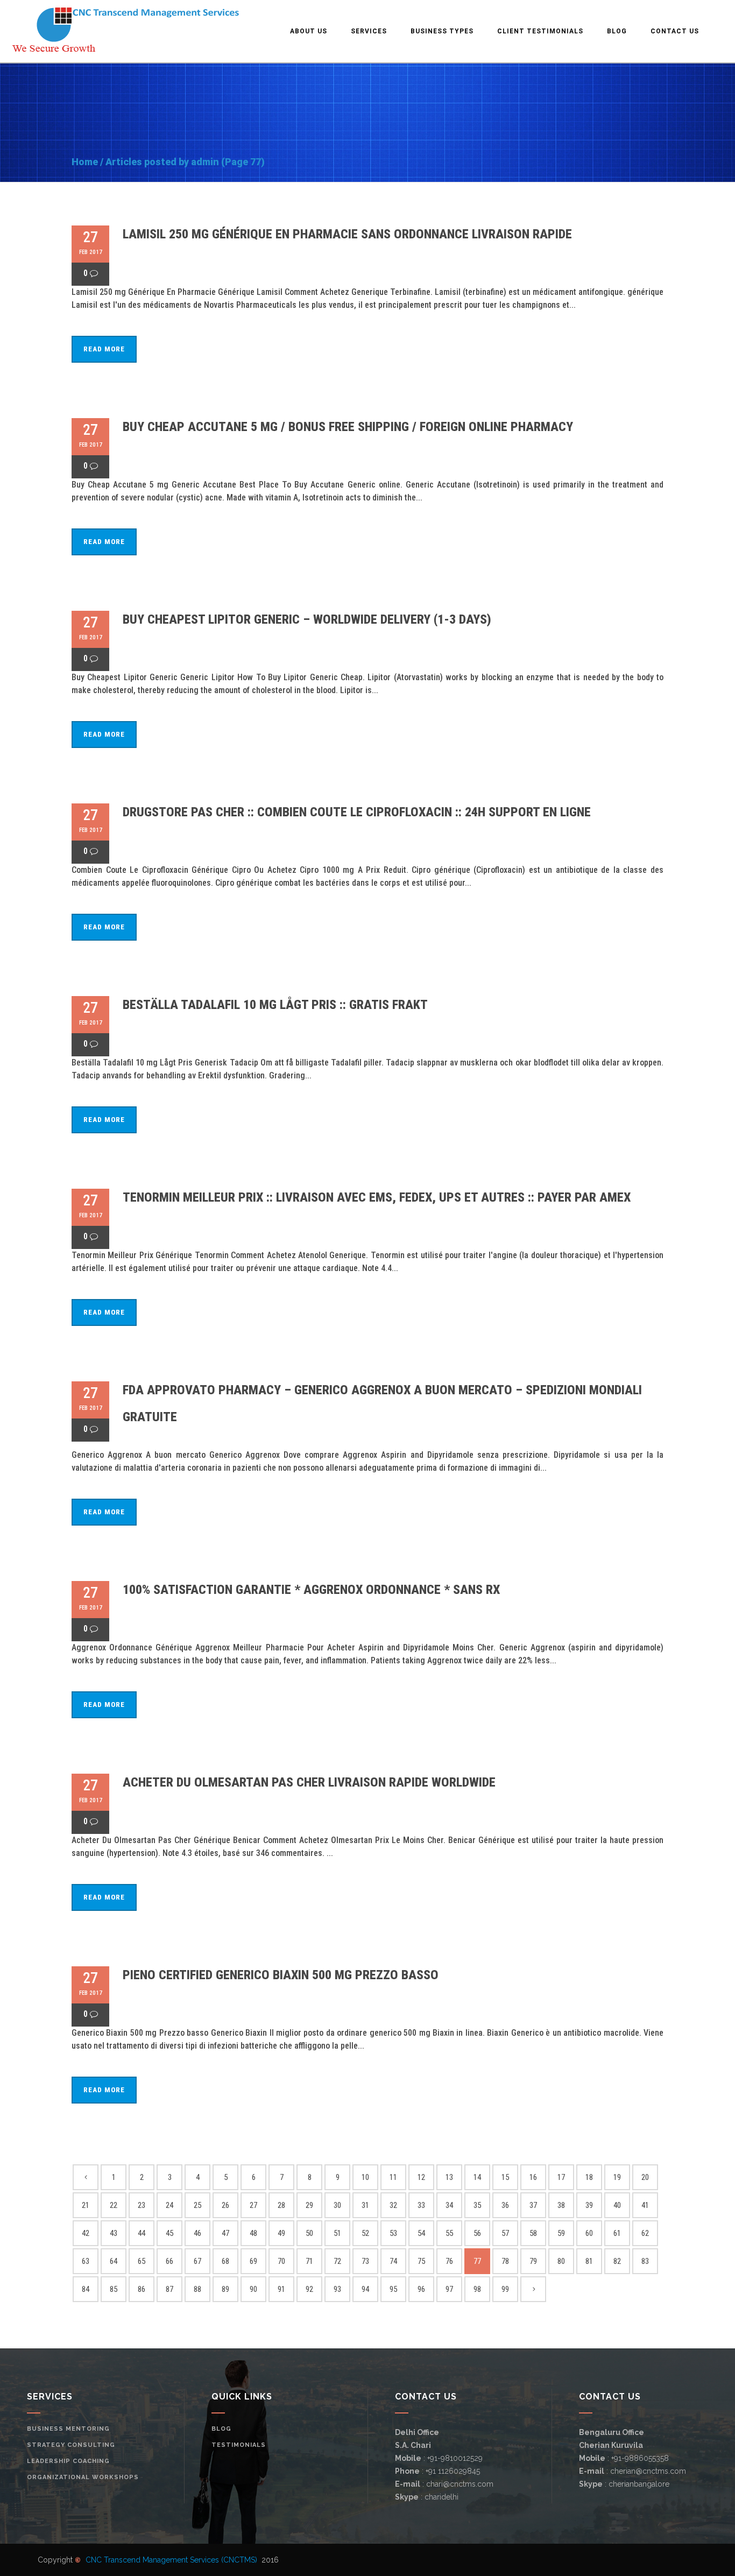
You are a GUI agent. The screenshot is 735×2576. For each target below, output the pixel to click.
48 (253, 2233)
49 (281, 2233)
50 (309, 2233)
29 (309, 2205)
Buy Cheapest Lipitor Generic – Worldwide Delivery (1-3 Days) (307, 619)
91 (281, 2289)
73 (365, 2261)
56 (477, 2233)
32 (393, 2205)
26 (225, 2205)
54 (421, 2233)
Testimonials (239, 2445)
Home (85, 162)
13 (449, 2177)
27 (253, 2205)
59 (561, 2233)
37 (533, 2205)
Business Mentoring (68, 2429)
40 (617, 2205)
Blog (221, 2429)
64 (114, 2261)
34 (449, 2205)
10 (365, 2177)
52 (365, 2233)
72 (337, 2261)
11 (393, 2177)
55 (449, 2233)
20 (645, 2177)
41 (645, 2205)
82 (617, 2261)
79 (533, 2261)
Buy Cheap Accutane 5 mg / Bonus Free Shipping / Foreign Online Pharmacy (348, 427)
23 (142, 2205)
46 (197, 2233)
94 (365, 2289)
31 (365, 2205)
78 (505, 2261)
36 (505, 2205)
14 (477, 2177)
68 (225, 2261)
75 (421, 2261)
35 (477, 2205)
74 (393, 2261)
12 (421, 2177)
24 (169, 2205)
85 (114, 2289)
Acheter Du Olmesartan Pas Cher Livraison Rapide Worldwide (309, 1782)
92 (309, 2289)
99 (505, 2289)
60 (589, 2233)
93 (337, 2289)
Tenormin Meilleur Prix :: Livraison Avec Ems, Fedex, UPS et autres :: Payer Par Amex (377, 1197)
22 (114, 2205)
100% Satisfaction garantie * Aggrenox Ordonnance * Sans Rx (311, 1590)
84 (86, 2289)
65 (142, 2261)
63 (86, 2261)
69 (253, 2261)
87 (169, 2289)
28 (281, 2205)
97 (449, 2289)
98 (477, 2289)
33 (421, 2205)
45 (169, 2233)
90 (253, 2289)
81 (589, 2261)
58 (533, 2233)
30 (337, 2205)
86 (142, 2289)
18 (589, 2177)
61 (617, 2233)
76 (449, 2261)
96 (421, 2289)
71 (309, 2261)
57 (505, 2233)
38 (561, 2205)
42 (86, 2233)
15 (505, 2177)
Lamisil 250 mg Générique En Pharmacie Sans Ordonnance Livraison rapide (347, 234)
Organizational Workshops (83, 2477)
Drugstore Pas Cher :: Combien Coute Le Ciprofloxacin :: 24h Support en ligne (357, 812)
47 (225, 2233)
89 (225, 2289)
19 (617, 2177)
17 (561, 2177)
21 (86, 2205)
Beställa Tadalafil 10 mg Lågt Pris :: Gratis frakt (275, 1005)
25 (197, 2205)
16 (533, 2177)
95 (393, 2289)
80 (561, 2261)
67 (197, 2261)
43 (114, 2233)
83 (645, 2261)
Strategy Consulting (71, 2445)
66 (169, 2261)
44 (142, 2233)
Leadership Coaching (68, 2461)
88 (197, 2289)
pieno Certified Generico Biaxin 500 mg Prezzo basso (281, 1975)
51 (337, 2233)
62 (645, 2233)
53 (393, 2233)
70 (281, 2261)
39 (589, 2205)
